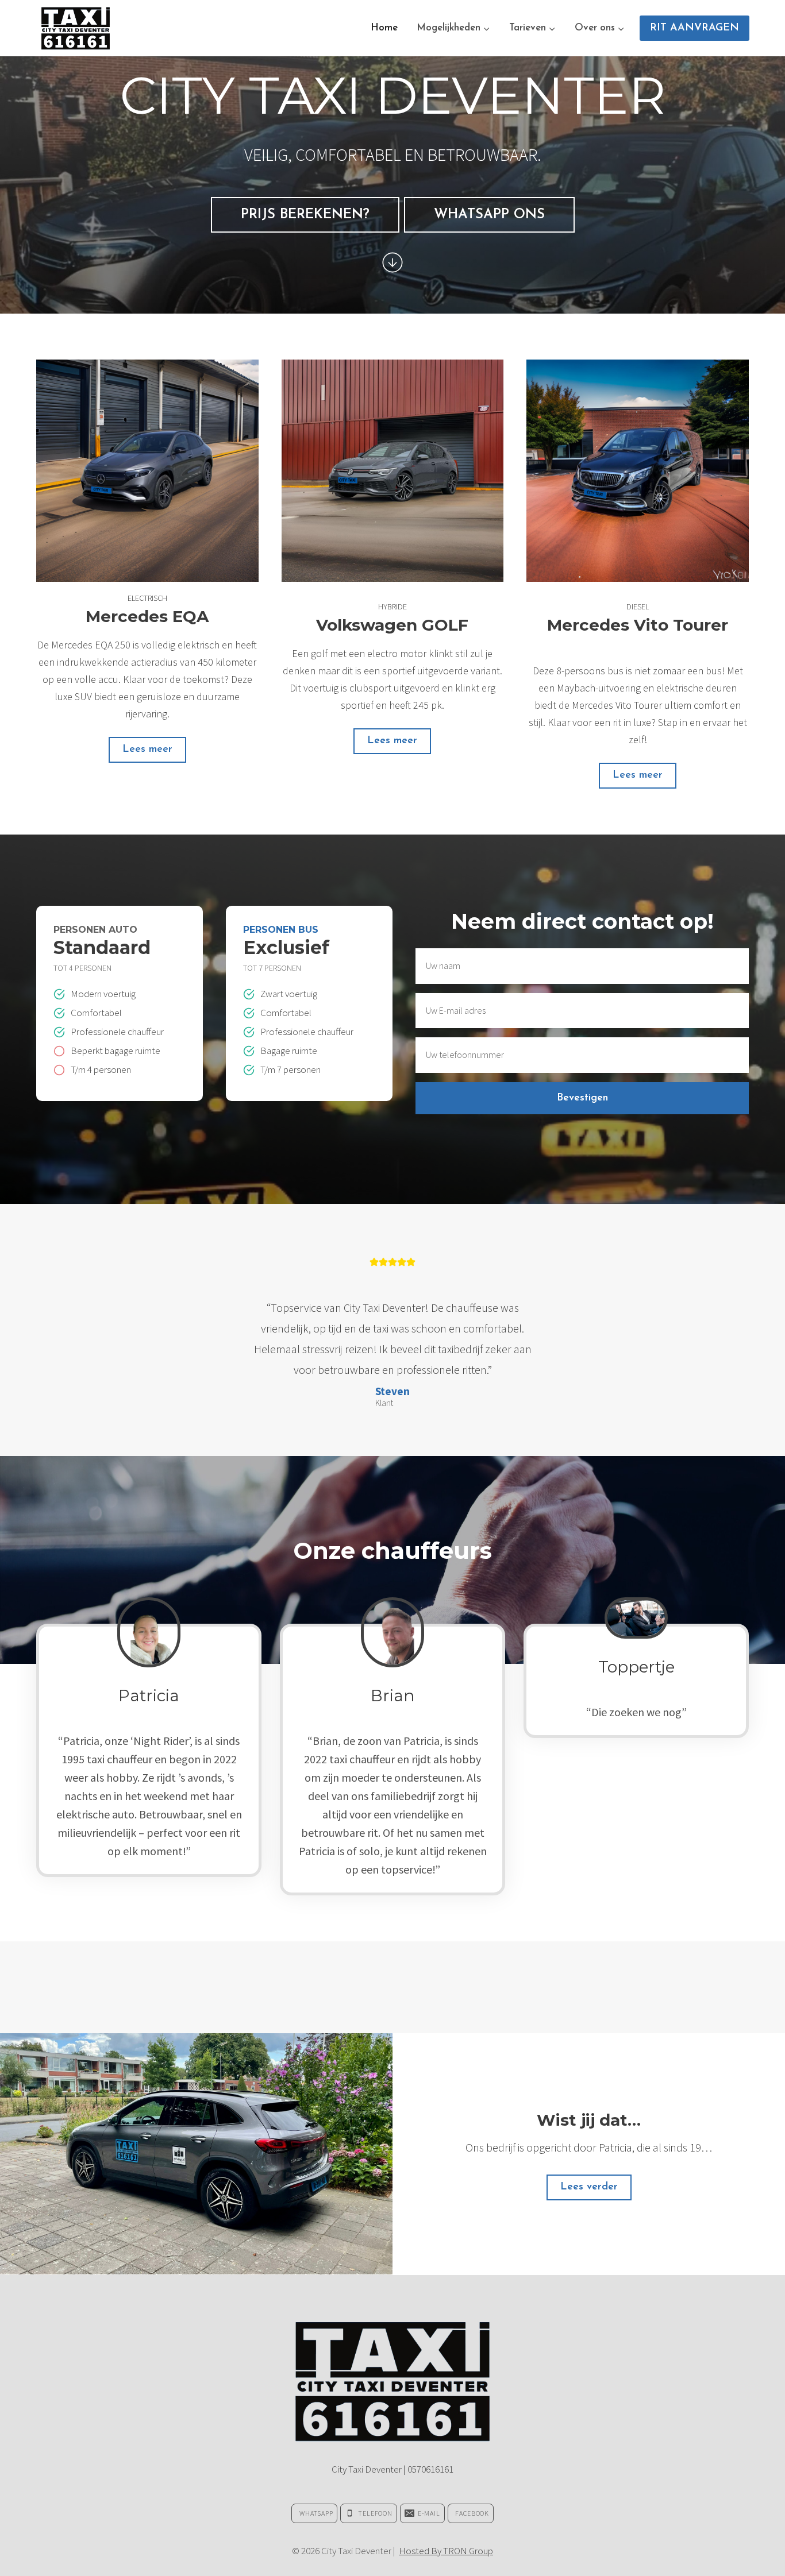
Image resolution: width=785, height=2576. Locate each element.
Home (384, 28)
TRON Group (467, 2551)
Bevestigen (582, 1098)
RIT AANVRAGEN (694, 28)
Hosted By (420, 2551)
